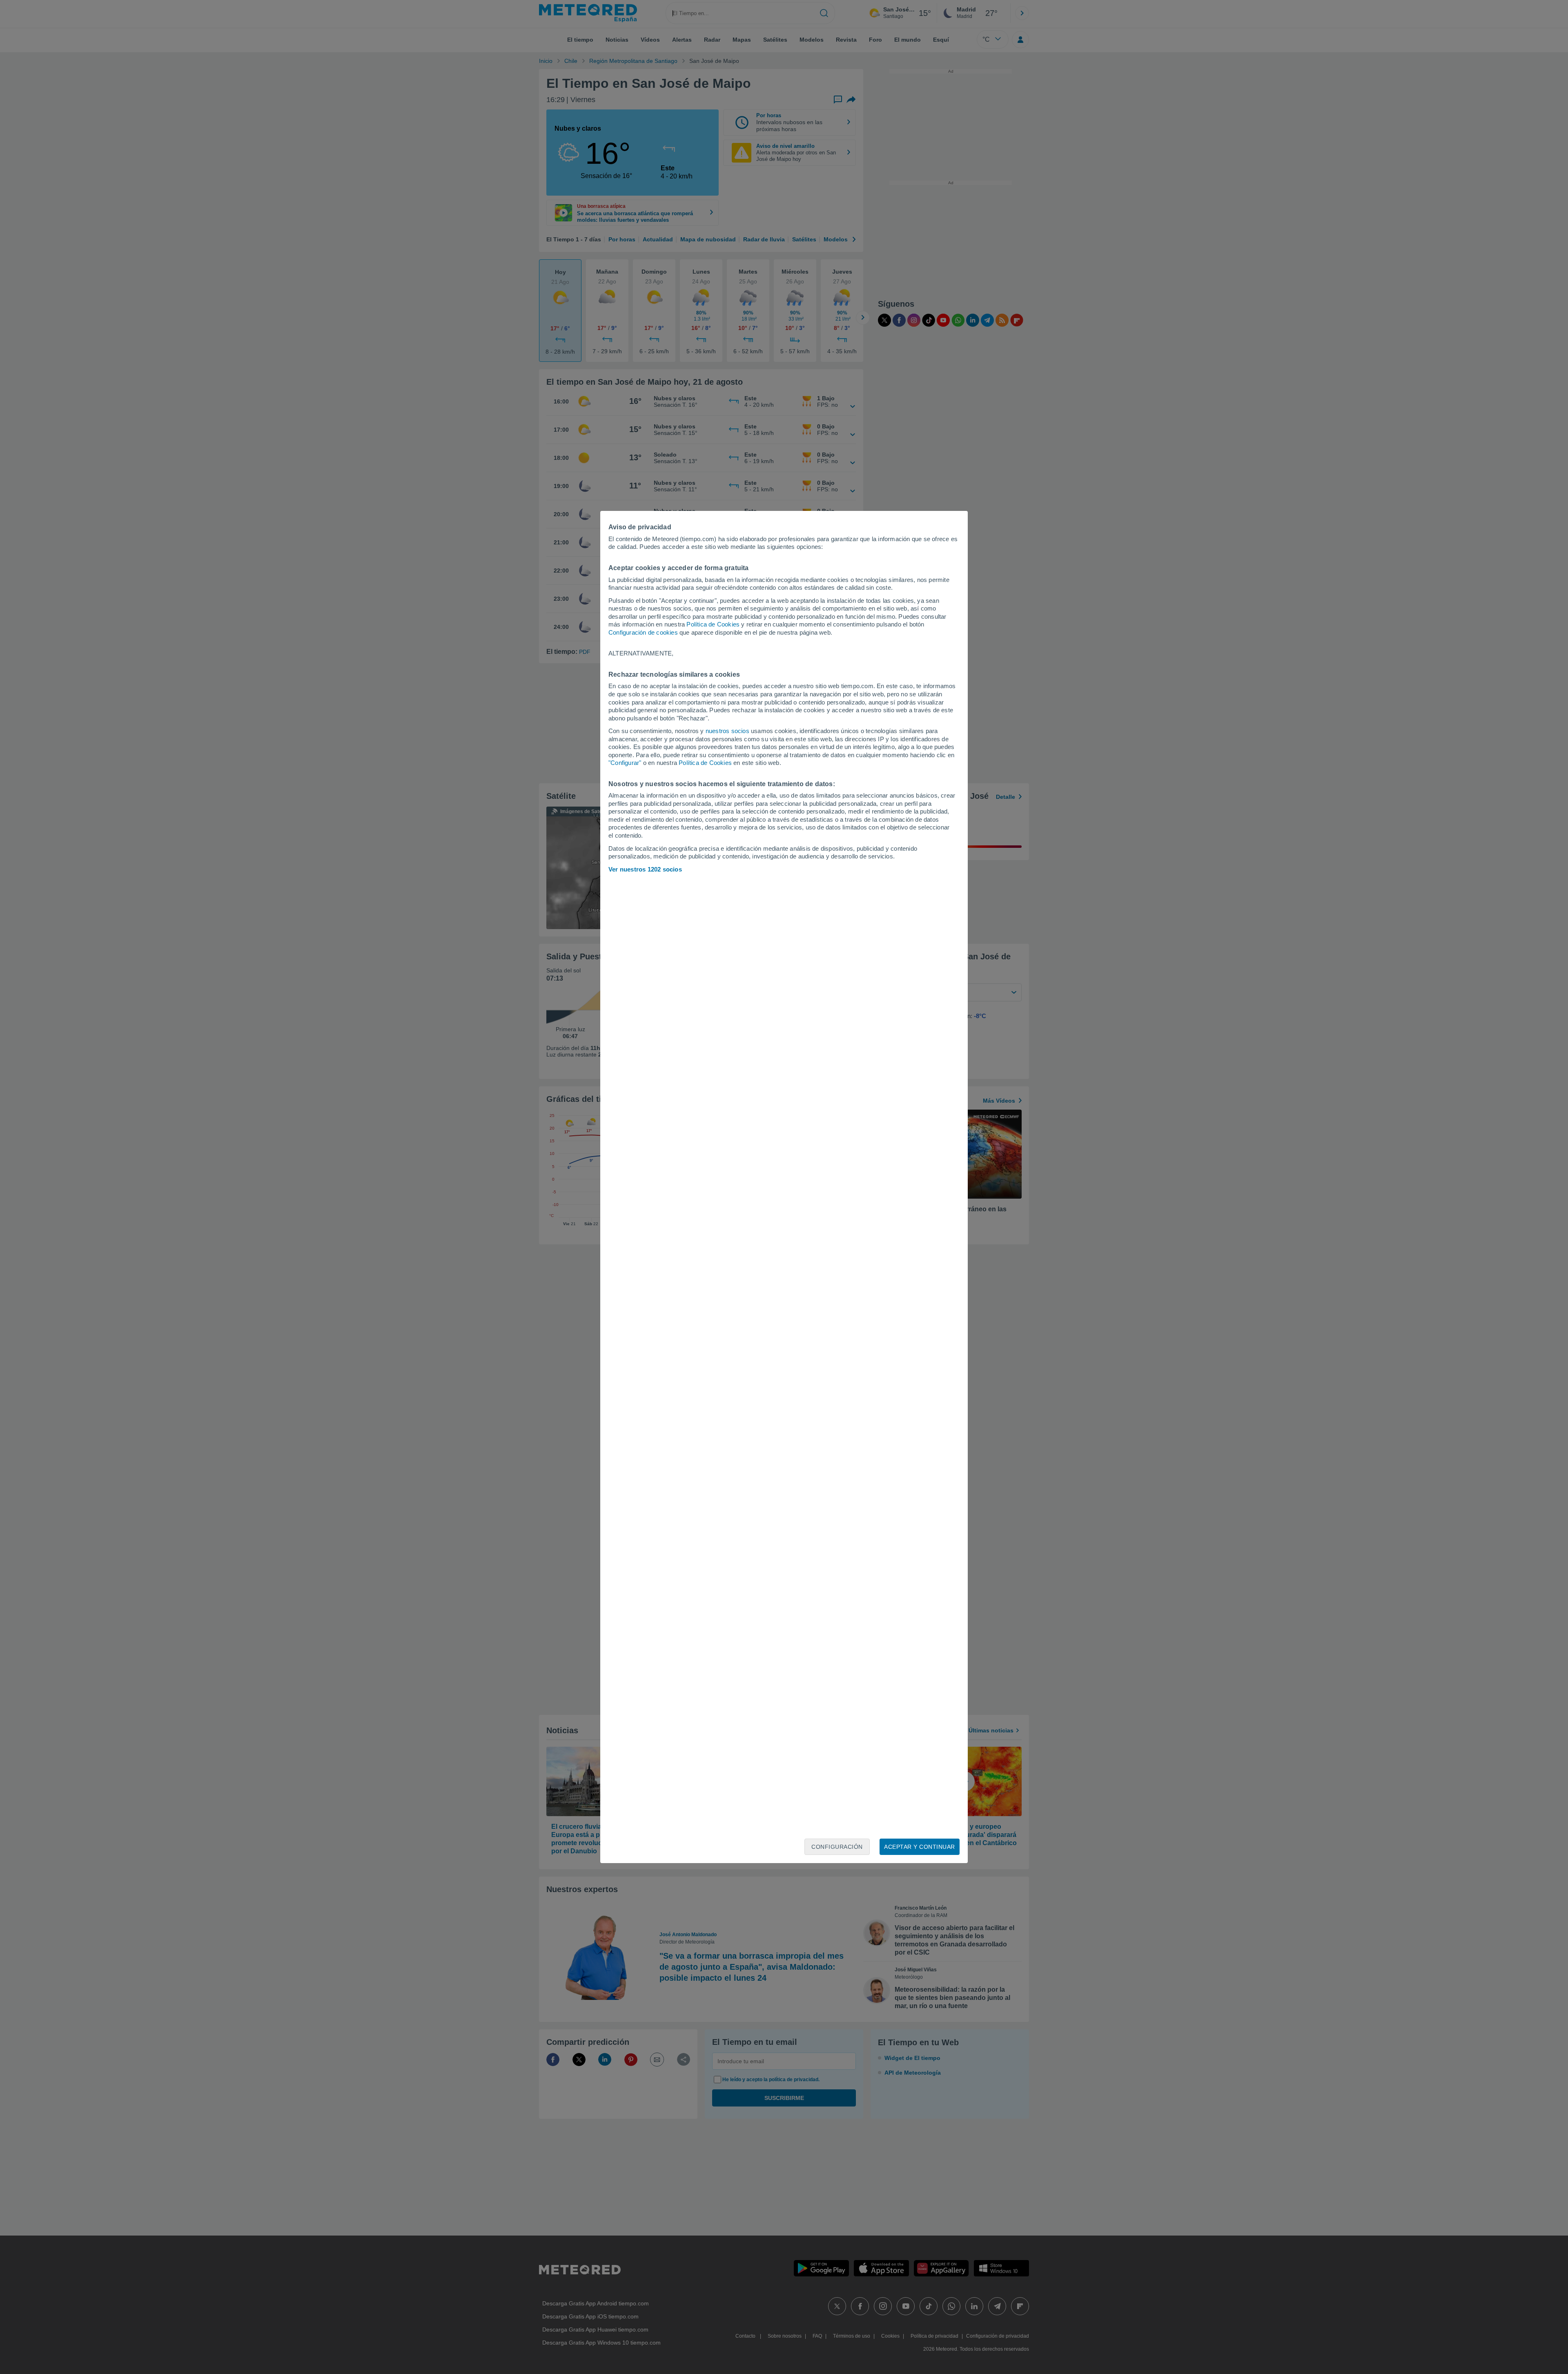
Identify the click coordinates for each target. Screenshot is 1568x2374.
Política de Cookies (713, 624)
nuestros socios (727, 731)
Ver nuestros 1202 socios (645, 869)
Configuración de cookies (643, 632)
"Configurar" (625, 763)
